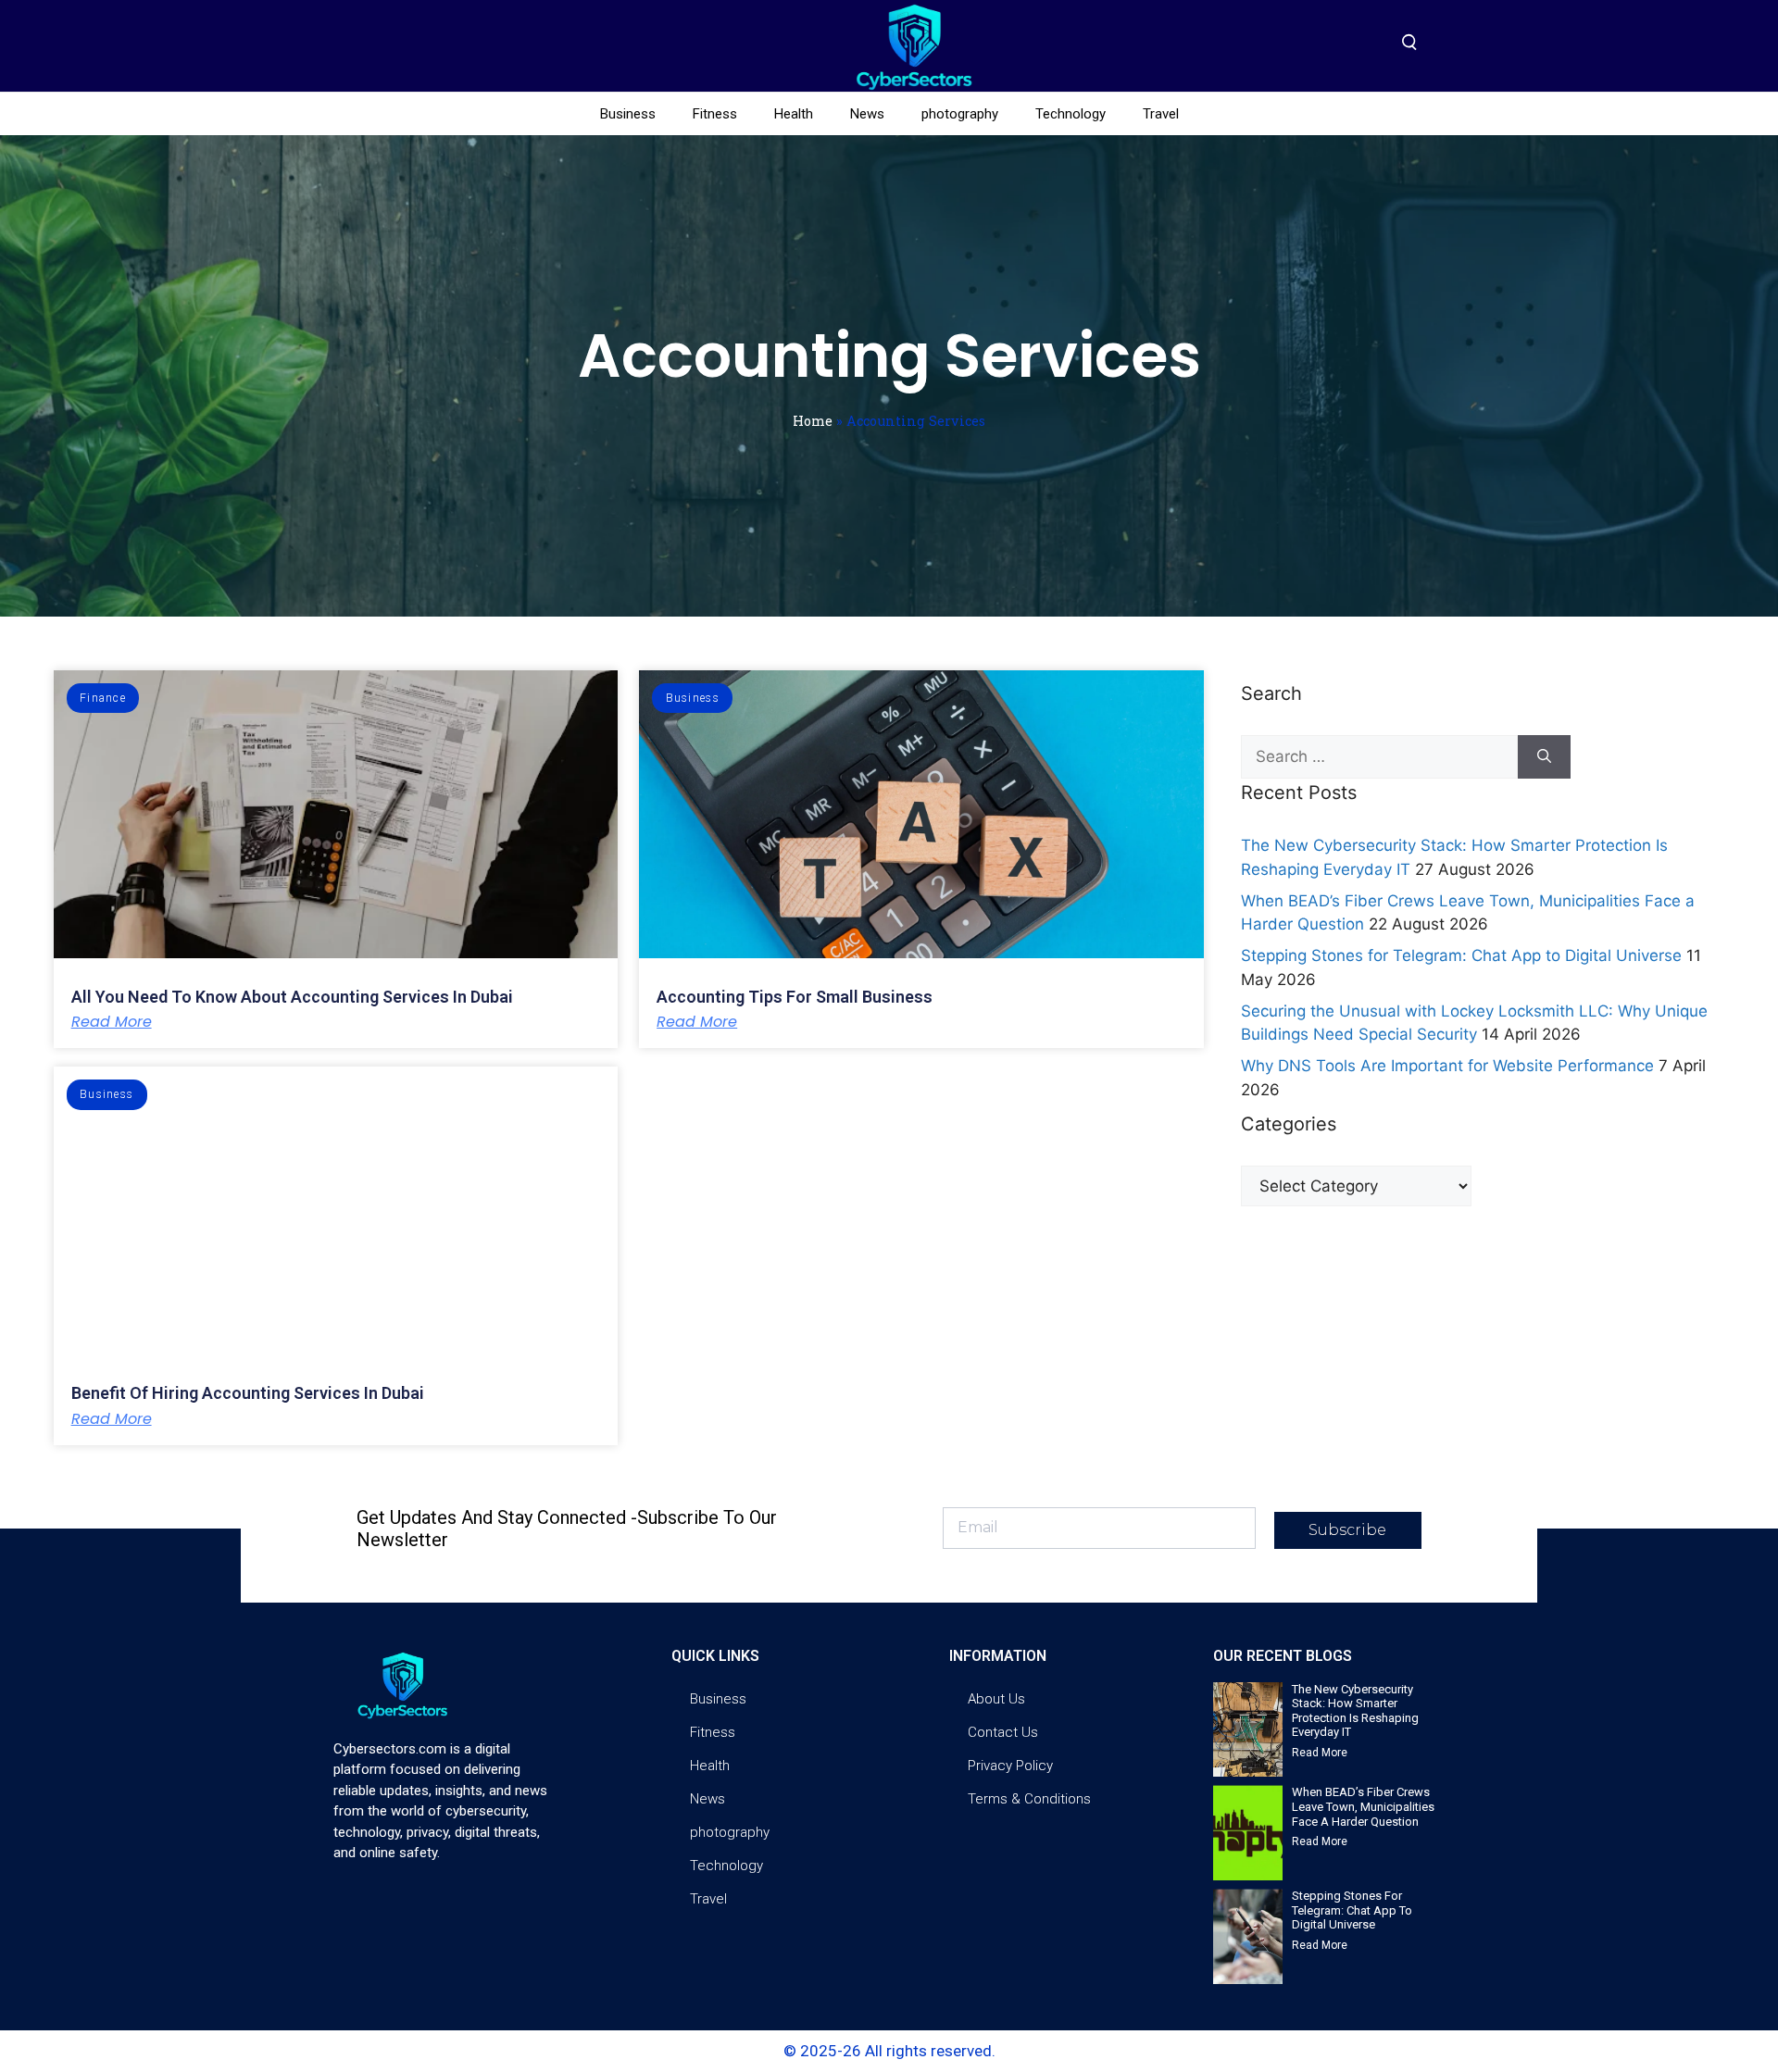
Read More (112, 1022)
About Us (996, 1699)
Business (628, 114)
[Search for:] (1379, 757)
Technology (1071, 114)
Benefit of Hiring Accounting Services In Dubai (248, 1393)
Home (813, 421)
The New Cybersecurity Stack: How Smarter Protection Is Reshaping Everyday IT (1355, 1711)
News (867, 114)
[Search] (1544, 757)
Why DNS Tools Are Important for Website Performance (1447, 1066)
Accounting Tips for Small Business (795, 997)
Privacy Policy (1010, 1766)
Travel (1161, 114)
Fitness (715, 114)
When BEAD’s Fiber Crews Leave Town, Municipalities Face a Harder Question (1363, 1806)
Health (794, 114)
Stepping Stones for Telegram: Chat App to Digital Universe (1461, 955)
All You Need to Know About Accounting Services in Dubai (292, 997)
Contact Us (1003, 1732)
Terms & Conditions (1029, 1799)
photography (960, 114)
